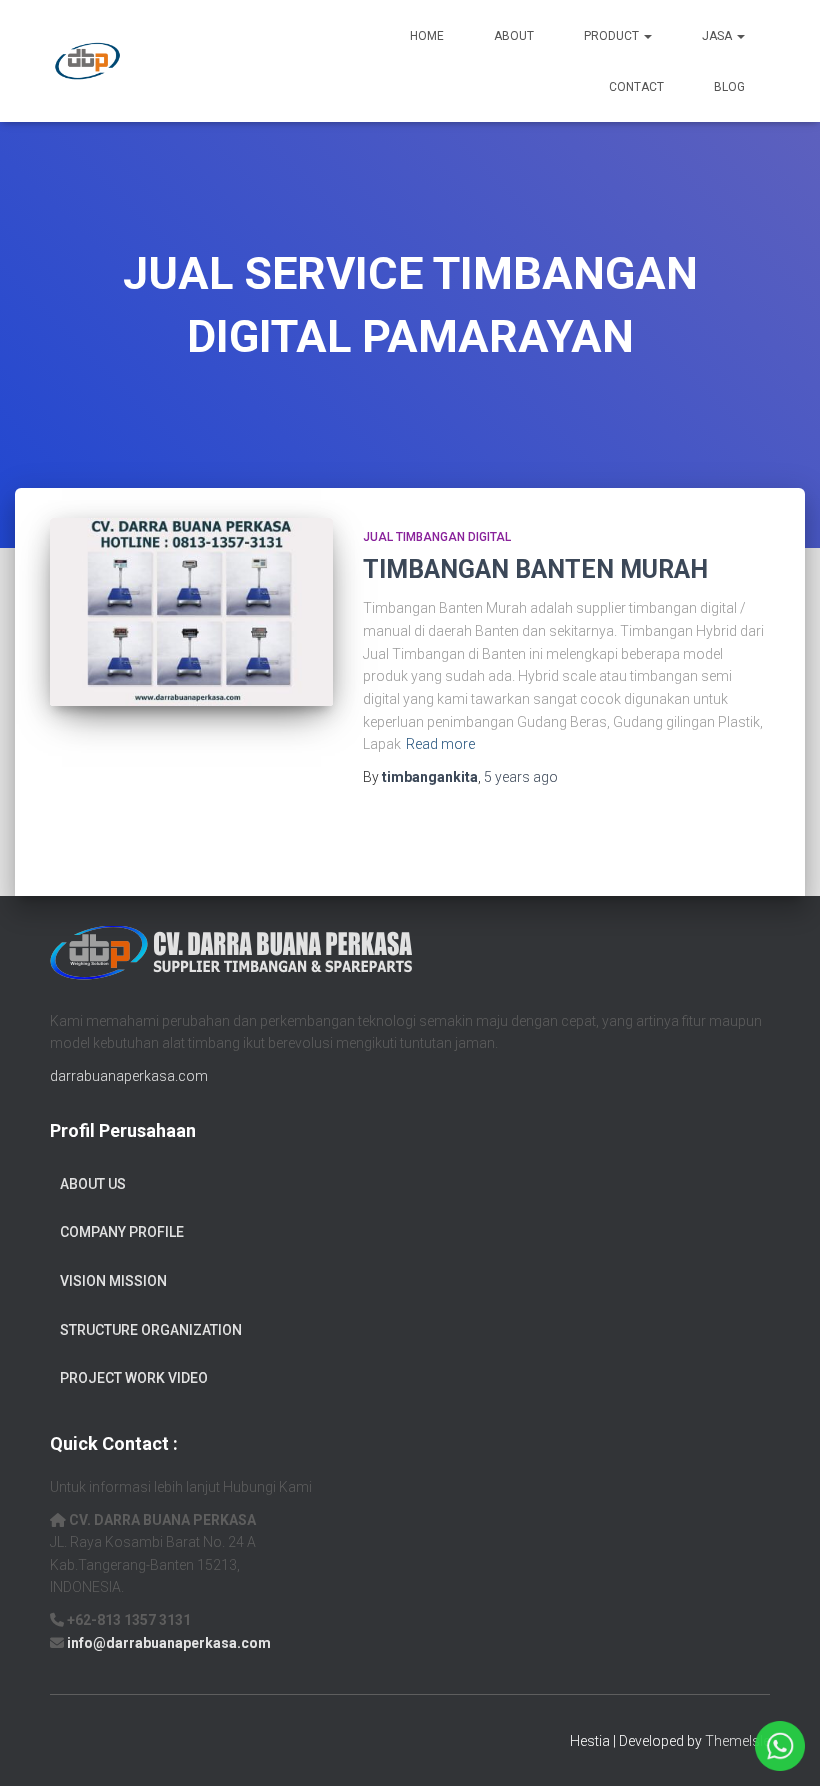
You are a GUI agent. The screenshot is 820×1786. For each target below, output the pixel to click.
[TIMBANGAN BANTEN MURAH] (191, 612)
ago (521, 777)
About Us (93, 1184)
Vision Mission (113, 1281)
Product (613, 36)
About (514, 36)
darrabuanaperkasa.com (129, 1076)
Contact (636, 87)
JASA (718, 36)
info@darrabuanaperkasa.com (169, 1643)
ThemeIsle (737, 1741)
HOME (427, 36)
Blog (729, 87)
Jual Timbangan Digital (437, 537)
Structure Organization (151, 1330)
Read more (440, 744)
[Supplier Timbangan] (87, 61)
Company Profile (122, 1232)
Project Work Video (134, 1378)
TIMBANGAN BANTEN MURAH (535, 569)
